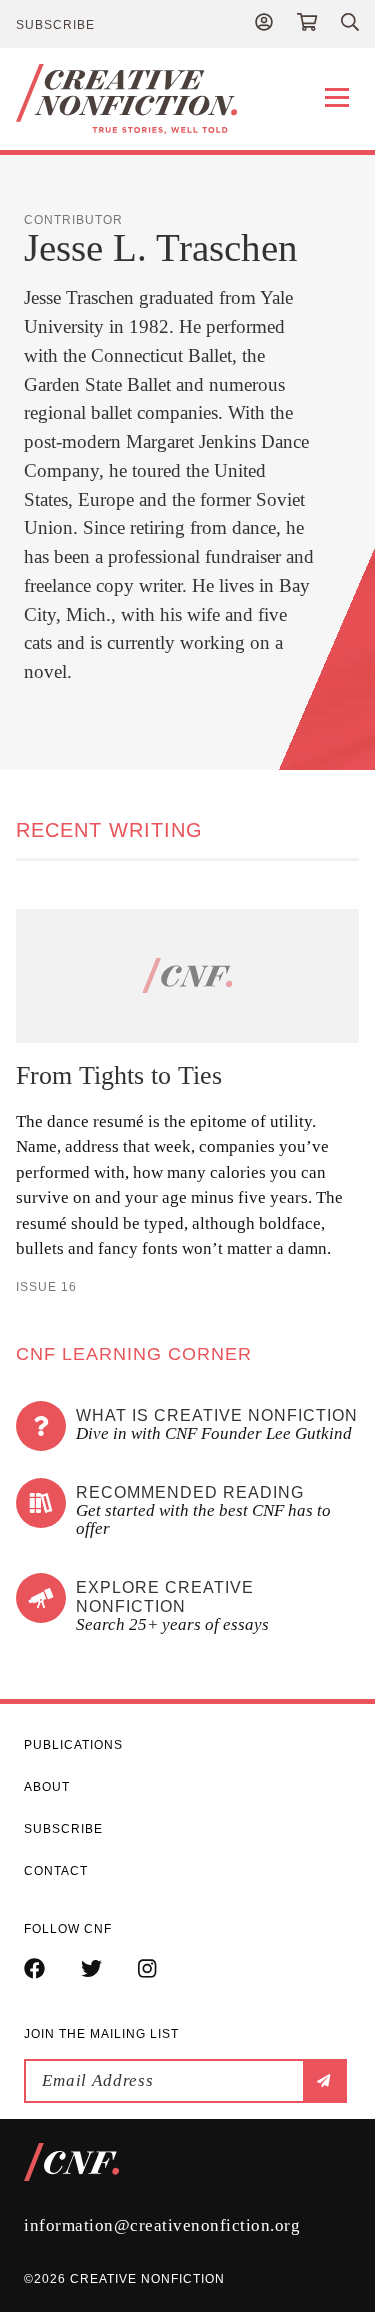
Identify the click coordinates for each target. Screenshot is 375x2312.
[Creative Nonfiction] (187, 99)
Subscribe (55, 25)
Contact (56, 1871)
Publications (73, 1745)
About (47, 1787)
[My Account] (264, 24)
